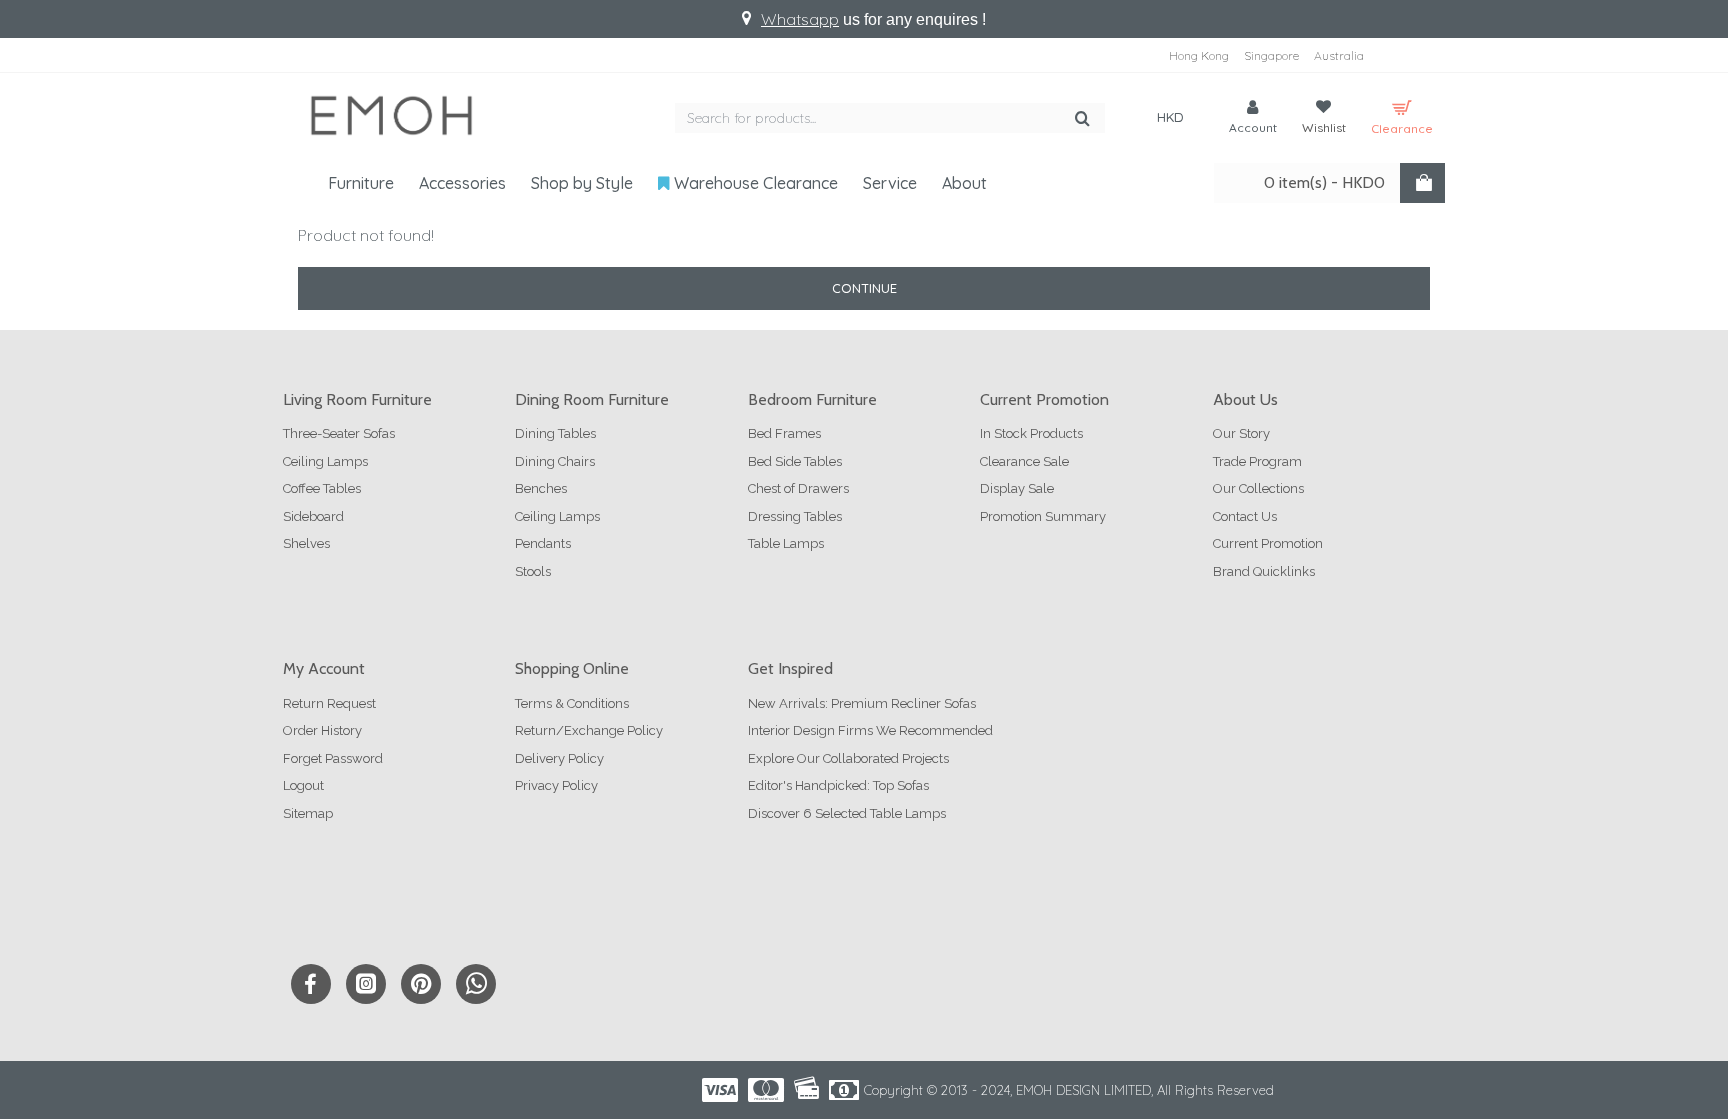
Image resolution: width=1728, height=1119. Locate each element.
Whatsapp (800, 19)
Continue (864, 288)
